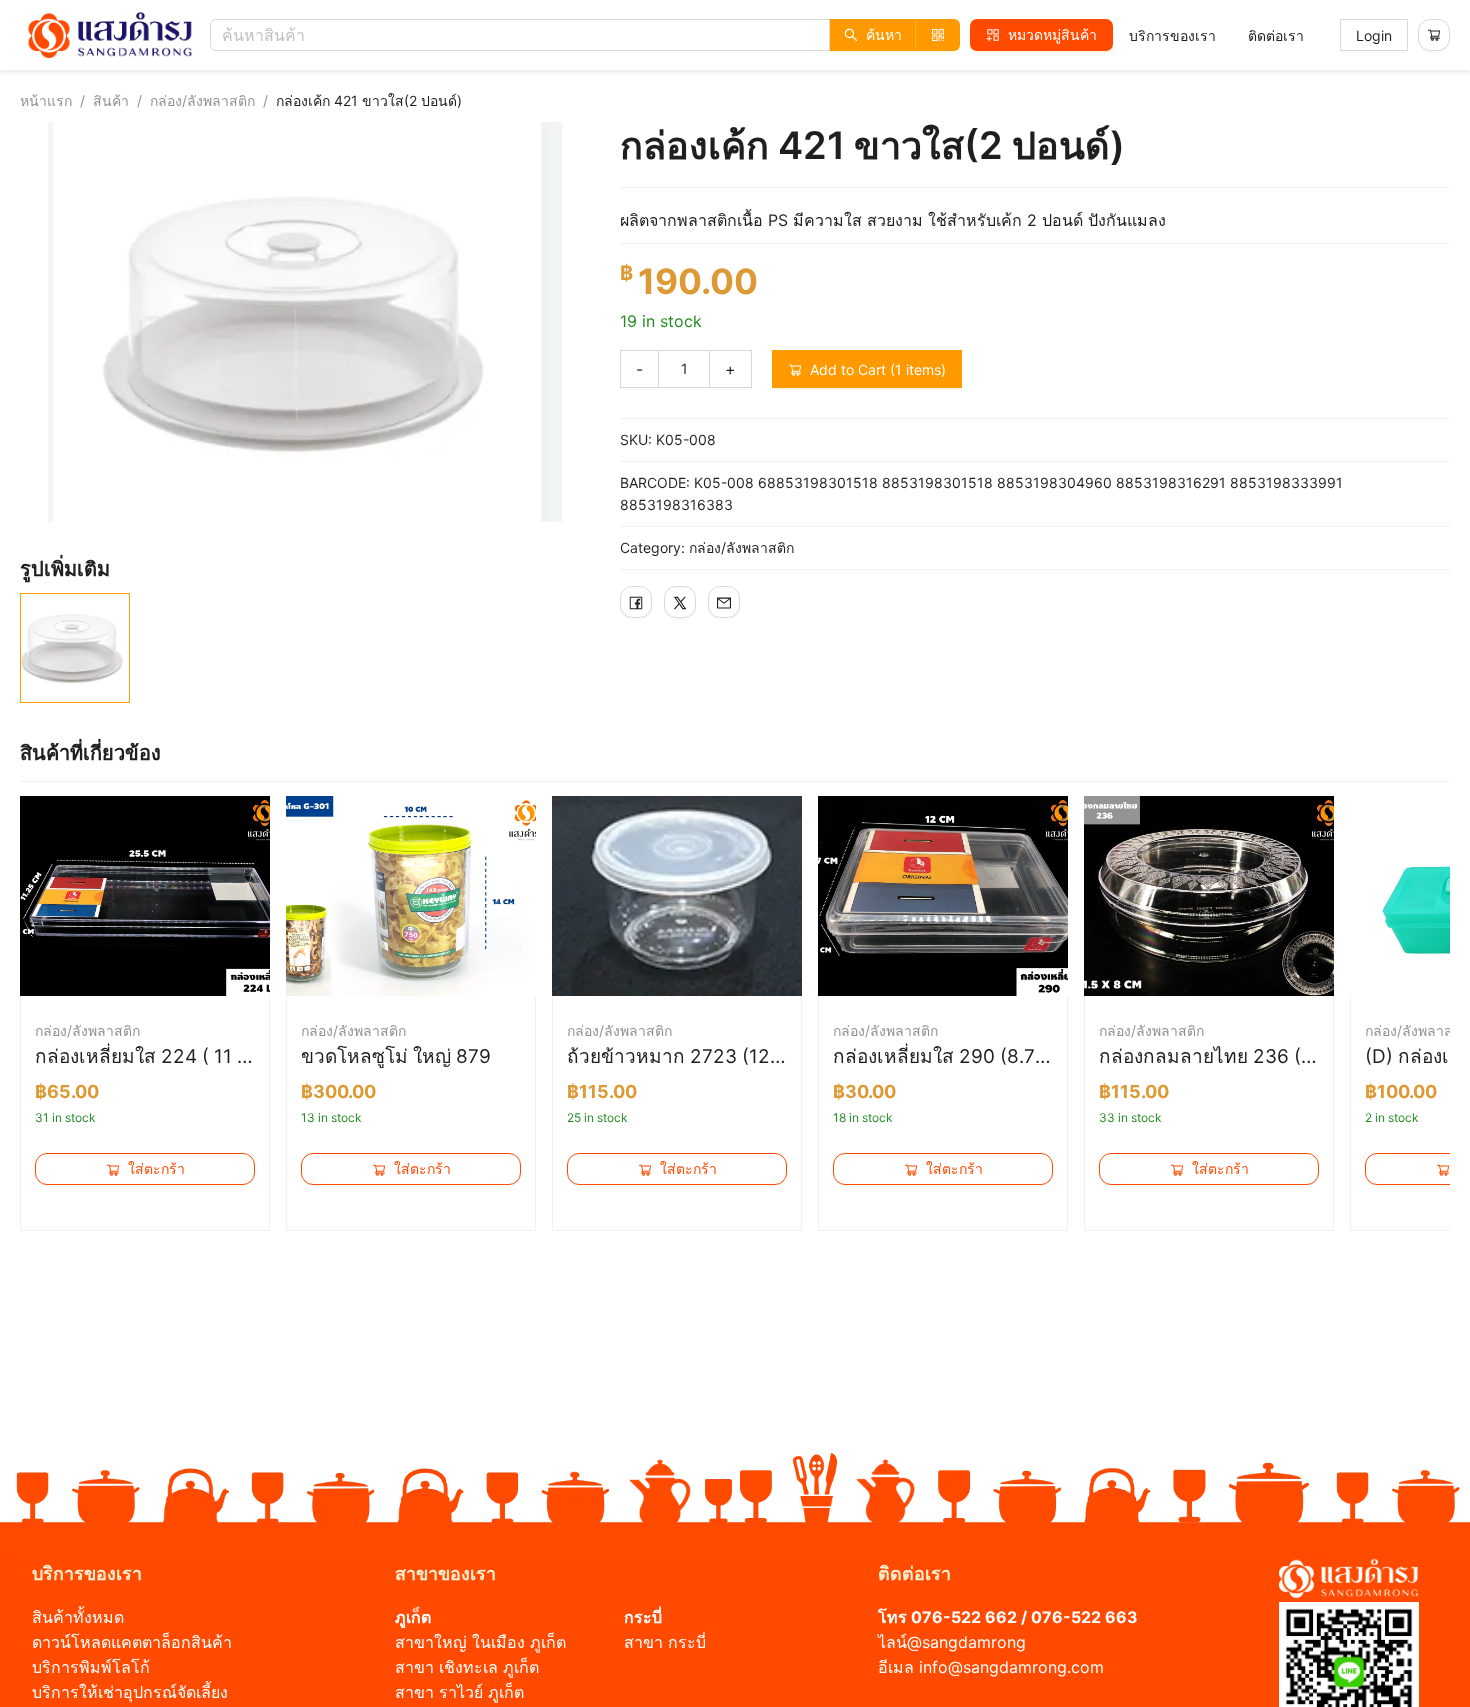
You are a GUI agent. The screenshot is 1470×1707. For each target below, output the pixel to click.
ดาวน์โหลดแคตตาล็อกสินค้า (132, 1642)
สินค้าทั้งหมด (78, 1617)
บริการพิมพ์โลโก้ (91, 1667)
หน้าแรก (46, 100)
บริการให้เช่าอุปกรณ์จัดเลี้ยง (130, 1692)
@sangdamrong (966, 1642)
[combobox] (590, 35)
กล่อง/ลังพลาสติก (202, 100)
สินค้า (111, 100)
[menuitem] (1172, 36)
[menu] (1216, 35)
